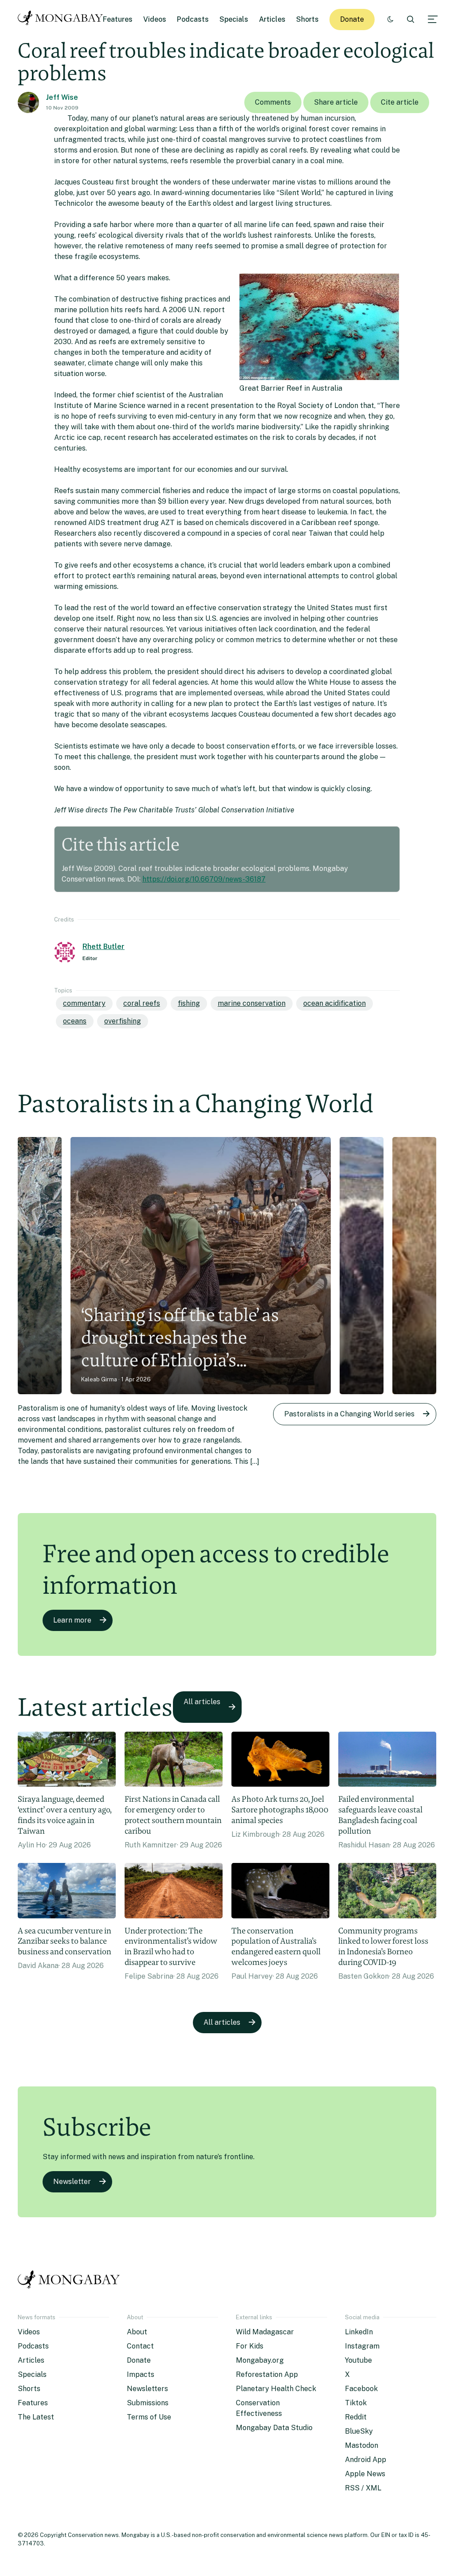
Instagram (362, 2346)
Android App (366, 2460)
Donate (352, 19)
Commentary (84, 1003)
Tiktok (356, 2403)
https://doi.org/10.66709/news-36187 (204, 879)
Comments (273, 102)
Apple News (365, 2474)
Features (118, 19)
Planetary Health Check (276, 2389)
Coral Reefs (142, 1003)
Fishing (189, 1003)
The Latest (36, 2417)
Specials (234, 19)
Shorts (307, 19)
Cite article (400, 102)
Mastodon (362, 2445)
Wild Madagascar (265, 2332)
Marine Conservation (252, 1003)
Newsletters (147, 2389)
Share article (336, 102)
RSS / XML (363, 2488)
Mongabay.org (260, 2360)
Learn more (72, 1620)
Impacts (141, 2374)
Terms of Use (149, 2417)
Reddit (356, 2417)
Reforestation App (267, 2374)
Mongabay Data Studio (274, 2428)
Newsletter (72, 2182)
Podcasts (193, 19)
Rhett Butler (104, 947)
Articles (272, 19)
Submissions (148, 2403)
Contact (140, 2346)
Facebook (361, 2389)
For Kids (250, 2346)
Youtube (358, 2360)
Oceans (75, 1021)
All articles (202, 1702)
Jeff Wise (62, 97)
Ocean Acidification (335, 1003)
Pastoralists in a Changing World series (349, 1414)
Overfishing (123, 1021)
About (137, 2332)
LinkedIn (359, 2332)
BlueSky (359, 2431)
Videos (155, 19)
